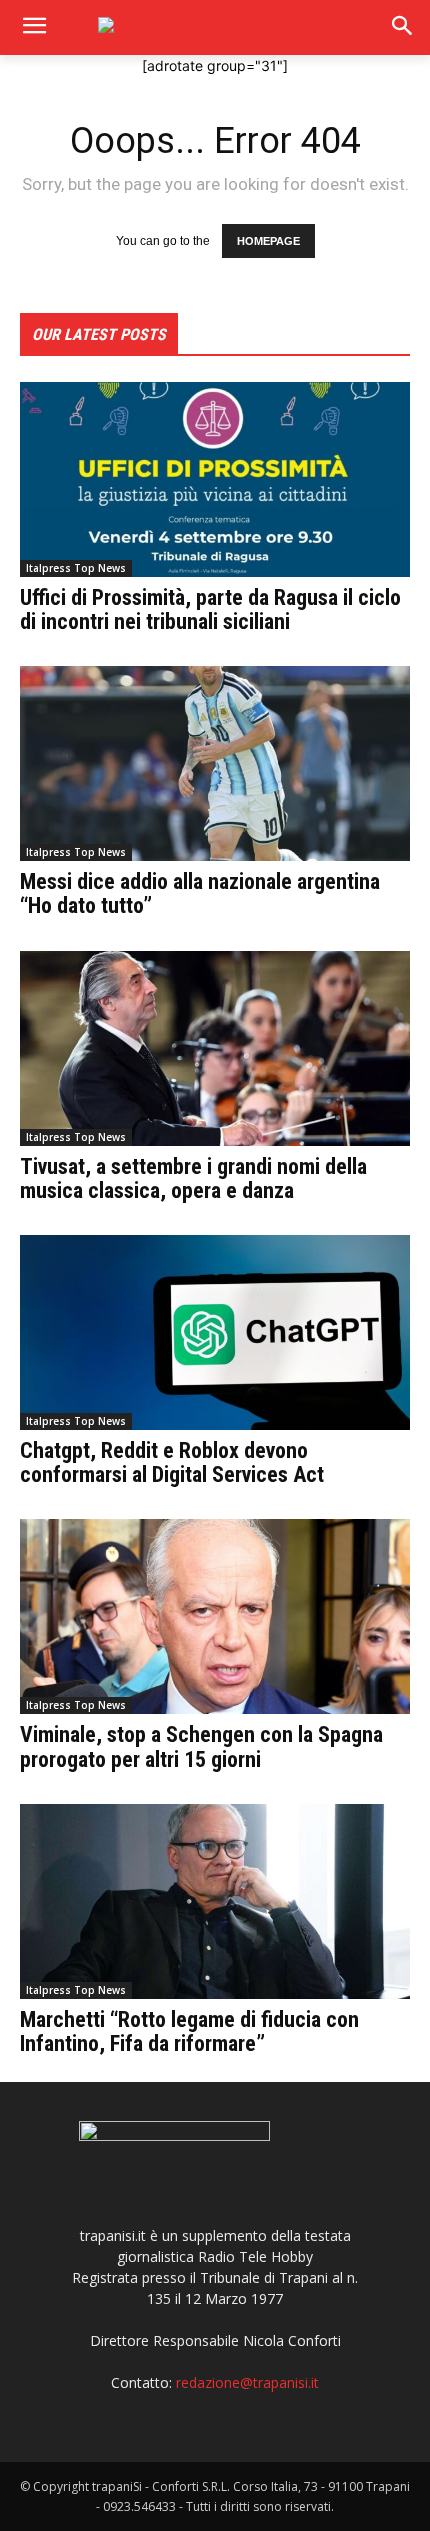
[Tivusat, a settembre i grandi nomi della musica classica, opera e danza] (215, 1048)
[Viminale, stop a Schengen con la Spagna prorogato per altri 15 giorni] (215, 1616)
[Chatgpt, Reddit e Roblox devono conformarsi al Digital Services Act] (215, 1332)
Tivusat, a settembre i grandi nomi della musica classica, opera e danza (193, 1178)
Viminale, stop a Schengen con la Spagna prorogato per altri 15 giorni (201, 1746)
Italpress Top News (76, 568)
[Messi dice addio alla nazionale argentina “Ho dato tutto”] (215, 763)
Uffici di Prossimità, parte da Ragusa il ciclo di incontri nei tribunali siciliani (210, 609)
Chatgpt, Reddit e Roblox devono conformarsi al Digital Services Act (172, 1462)
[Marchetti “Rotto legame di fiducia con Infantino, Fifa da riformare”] (215, 1901)
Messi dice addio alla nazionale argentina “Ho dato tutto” (200, 893)
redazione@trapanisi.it (247, 2382)
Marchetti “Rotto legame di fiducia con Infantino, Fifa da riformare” (189, 2031)
